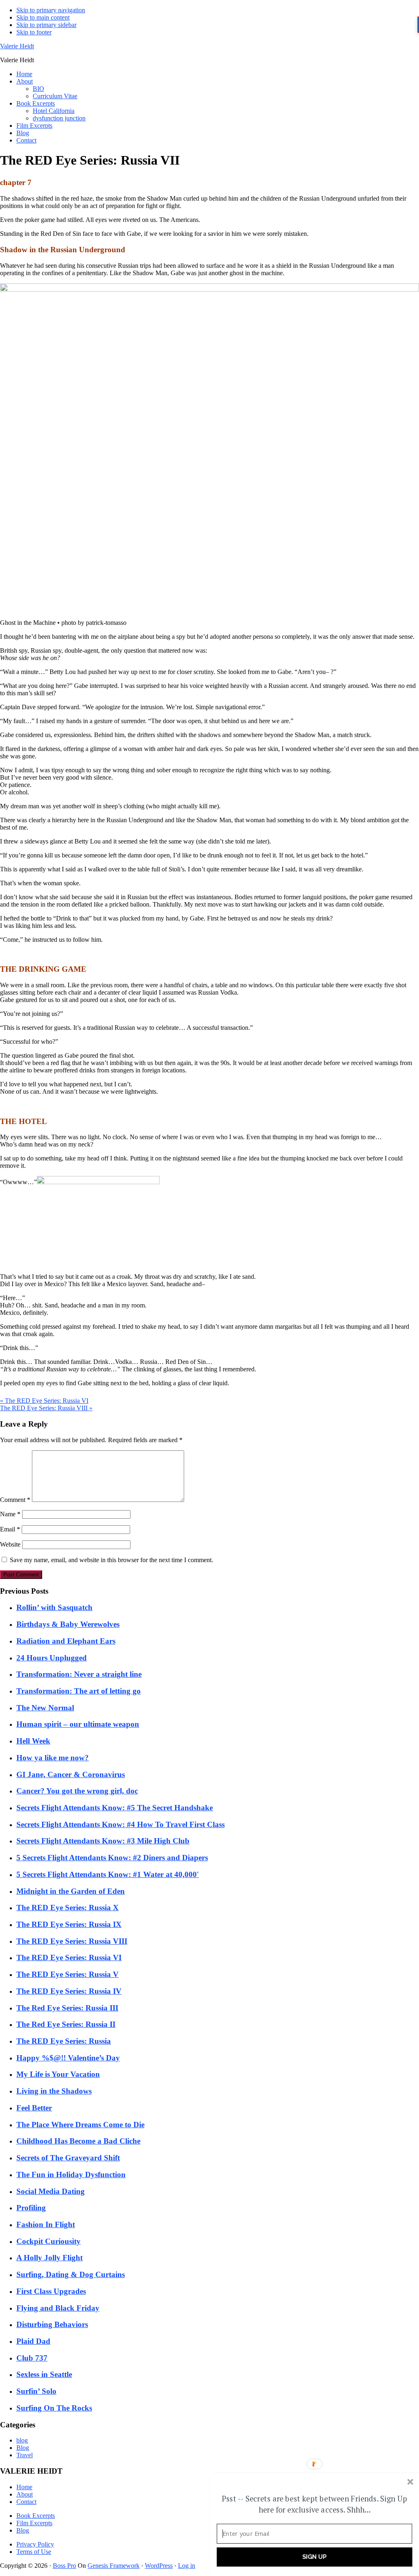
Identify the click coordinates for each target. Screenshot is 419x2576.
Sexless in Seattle (44, 2374)
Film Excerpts (34, 2523)
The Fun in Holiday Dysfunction (71, 2175)
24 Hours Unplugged (52, 1658)
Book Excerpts (36, 2516)
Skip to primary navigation (51, 10)
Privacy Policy (35, 2544)
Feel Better (34, 2108)
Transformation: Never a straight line (79, 1674)
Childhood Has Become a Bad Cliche (78, 2141)
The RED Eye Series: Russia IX (69, 1924)
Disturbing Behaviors (52, 2324)
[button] (315, 2504)
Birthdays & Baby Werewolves (68, 1624)
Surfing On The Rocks (54, 2408)
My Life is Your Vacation (58, 2074)
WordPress (159, 2566)
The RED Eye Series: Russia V (68, 1974)
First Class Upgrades (51, 2291)
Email (10, 1529)
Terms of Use (34, 2552)
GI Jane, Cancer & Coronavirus (71, 1774)
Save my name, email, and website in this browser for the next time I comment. (112, 1560)
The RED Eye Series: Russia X (68, 1908)
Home (24, 2487)
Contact (26, 2502)
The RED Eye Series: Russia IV (69, 1991)
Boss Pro (64, 2566)
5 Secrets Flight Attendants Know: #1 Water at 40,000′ (108, 1874)
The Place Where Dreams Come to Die (80, 2125)
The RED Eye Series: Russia (64, 2041)
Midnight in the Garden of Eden (71, 1891)
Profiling (31, 2208)
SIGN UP (315, 2557)
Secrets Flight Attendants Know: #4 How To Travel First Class (121, 1824)
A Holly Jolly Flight (50, 2258)
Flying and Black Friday (58, 2308)
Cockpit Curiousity (48, 2241)
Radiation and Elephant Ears (66, 1641)
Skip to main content (43, 17)
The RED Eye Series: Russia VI (69, 1957)
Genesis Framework (114, 2566)
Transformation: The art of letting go (79, 1691)
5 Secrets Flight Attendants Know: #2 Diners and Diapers (112, 1858)
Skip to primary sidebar (46, 25)
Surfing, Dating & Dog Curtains (71, 2274)
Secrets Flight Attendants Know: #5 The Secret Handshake (115, 1808)
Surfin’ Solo (36, 2391)
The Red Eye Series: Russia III (67, 2008)
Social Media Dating (51, 2191)
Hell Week (33, 1741)
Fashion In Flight (46, 2224)
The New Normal (45, 1708)
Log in (187, 2566)
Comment (15, 1500)
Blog (23, 2448)
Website (10, 1544)
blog (22, 2440)
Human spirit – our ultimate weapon (78, 1724)
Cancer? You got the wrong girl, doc (77, 1791)
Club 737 (32, 2358)
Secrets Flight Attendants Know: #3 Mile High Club (103, 1841)
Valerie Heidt (17, 46)
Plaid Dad (33, 2341)
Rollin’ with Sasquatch (54, 1607)
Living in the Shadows (54, 2091)
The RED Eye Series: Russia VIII (72, 1941)
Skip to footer (34, 32)
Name (10, 1514)
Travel (25, 2455)
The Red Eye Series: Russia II (66, 2024)
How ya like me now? (53, 1758)
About (25, 2494)
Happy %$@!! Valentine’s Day (68, 2058)
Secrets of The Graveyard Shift (68, 2158)
